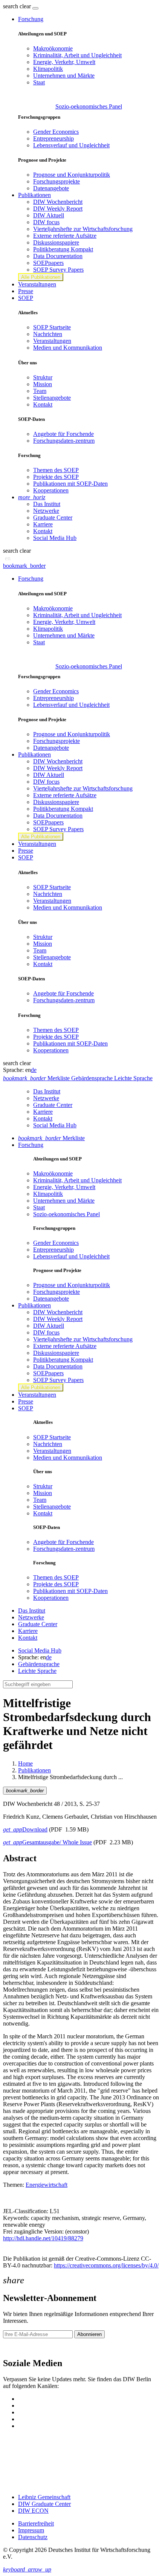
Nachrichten (48, 334)
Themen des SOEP (56, 470)
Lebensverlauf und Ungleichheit (71, 145)
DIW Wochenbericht (58, 202)
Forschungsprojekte (57, 181)
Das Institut (47, 504)
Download (25, 1829)
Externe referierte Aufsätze (65, 236)
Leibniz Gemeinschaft (44, 2497)
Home (25, 1763)
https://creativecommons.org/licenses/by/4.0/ (106, 2265)
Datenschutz (33, 2537)
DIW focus (46, 222)
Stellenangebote (52, 398)
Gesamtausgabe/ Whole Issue (47, 1842)
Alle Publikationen (41, 277)
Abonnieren (89, 2334)
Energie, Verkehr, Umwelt (64, 62)
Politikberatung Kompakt (63, 249)
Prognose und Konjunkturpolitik (72, 175)
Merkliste (51, 1138)
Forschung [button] (31, 19)
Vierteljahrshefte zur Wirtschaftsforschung (83, 229)
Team (40, 391)
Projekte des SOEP (56, 477)
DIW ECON (33, 2511)
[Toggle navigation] (35, 8)
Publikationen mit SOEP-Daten (70, 484)
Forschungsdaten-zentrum (64, 441)
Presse (26, 291)
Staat (39, 82)
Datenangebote (51, 188)
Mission (43, 384)
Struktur (43, 377)
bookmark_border (24, 566)
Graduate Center (53, 517)
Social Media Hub (55, 538)
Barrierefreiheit (36, 2523)
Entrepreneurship (53, 138)
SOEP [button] (26, 298)
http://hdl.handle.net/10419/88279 (43, 2238)
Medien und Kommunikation (68, 348)
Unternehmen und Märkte (64, 76)
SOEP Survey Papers (58, 270)
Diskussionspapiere (56, 242)
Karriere (43, 524)
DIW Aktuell (49, 215)
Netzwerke (46, 511)
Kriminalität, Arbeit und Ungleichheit (77, 55)
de (34, 1070)
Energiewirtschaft (47, 2185)
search (11, 6)
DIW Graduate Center (44, 2504)
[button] (18, 6)
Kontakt (43, 404)
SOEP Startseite (52, 327)
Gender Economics (56, 132)
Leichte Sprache (37, 1671)
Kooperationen (51, 490)
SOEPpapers (48, 263)
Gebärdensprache (39, 1664)
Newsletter (16, 2347)
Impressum (31, 2530)
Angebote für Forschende (63, 434)
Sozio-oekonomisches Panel (89, 106)
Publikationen (34, 1770)
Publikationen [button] (34, 195)
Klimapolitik (48, 69)
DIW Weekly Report (58, 209)
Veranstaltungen (37, 284)
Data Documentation (58, 256)
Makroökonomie (53, 48)
